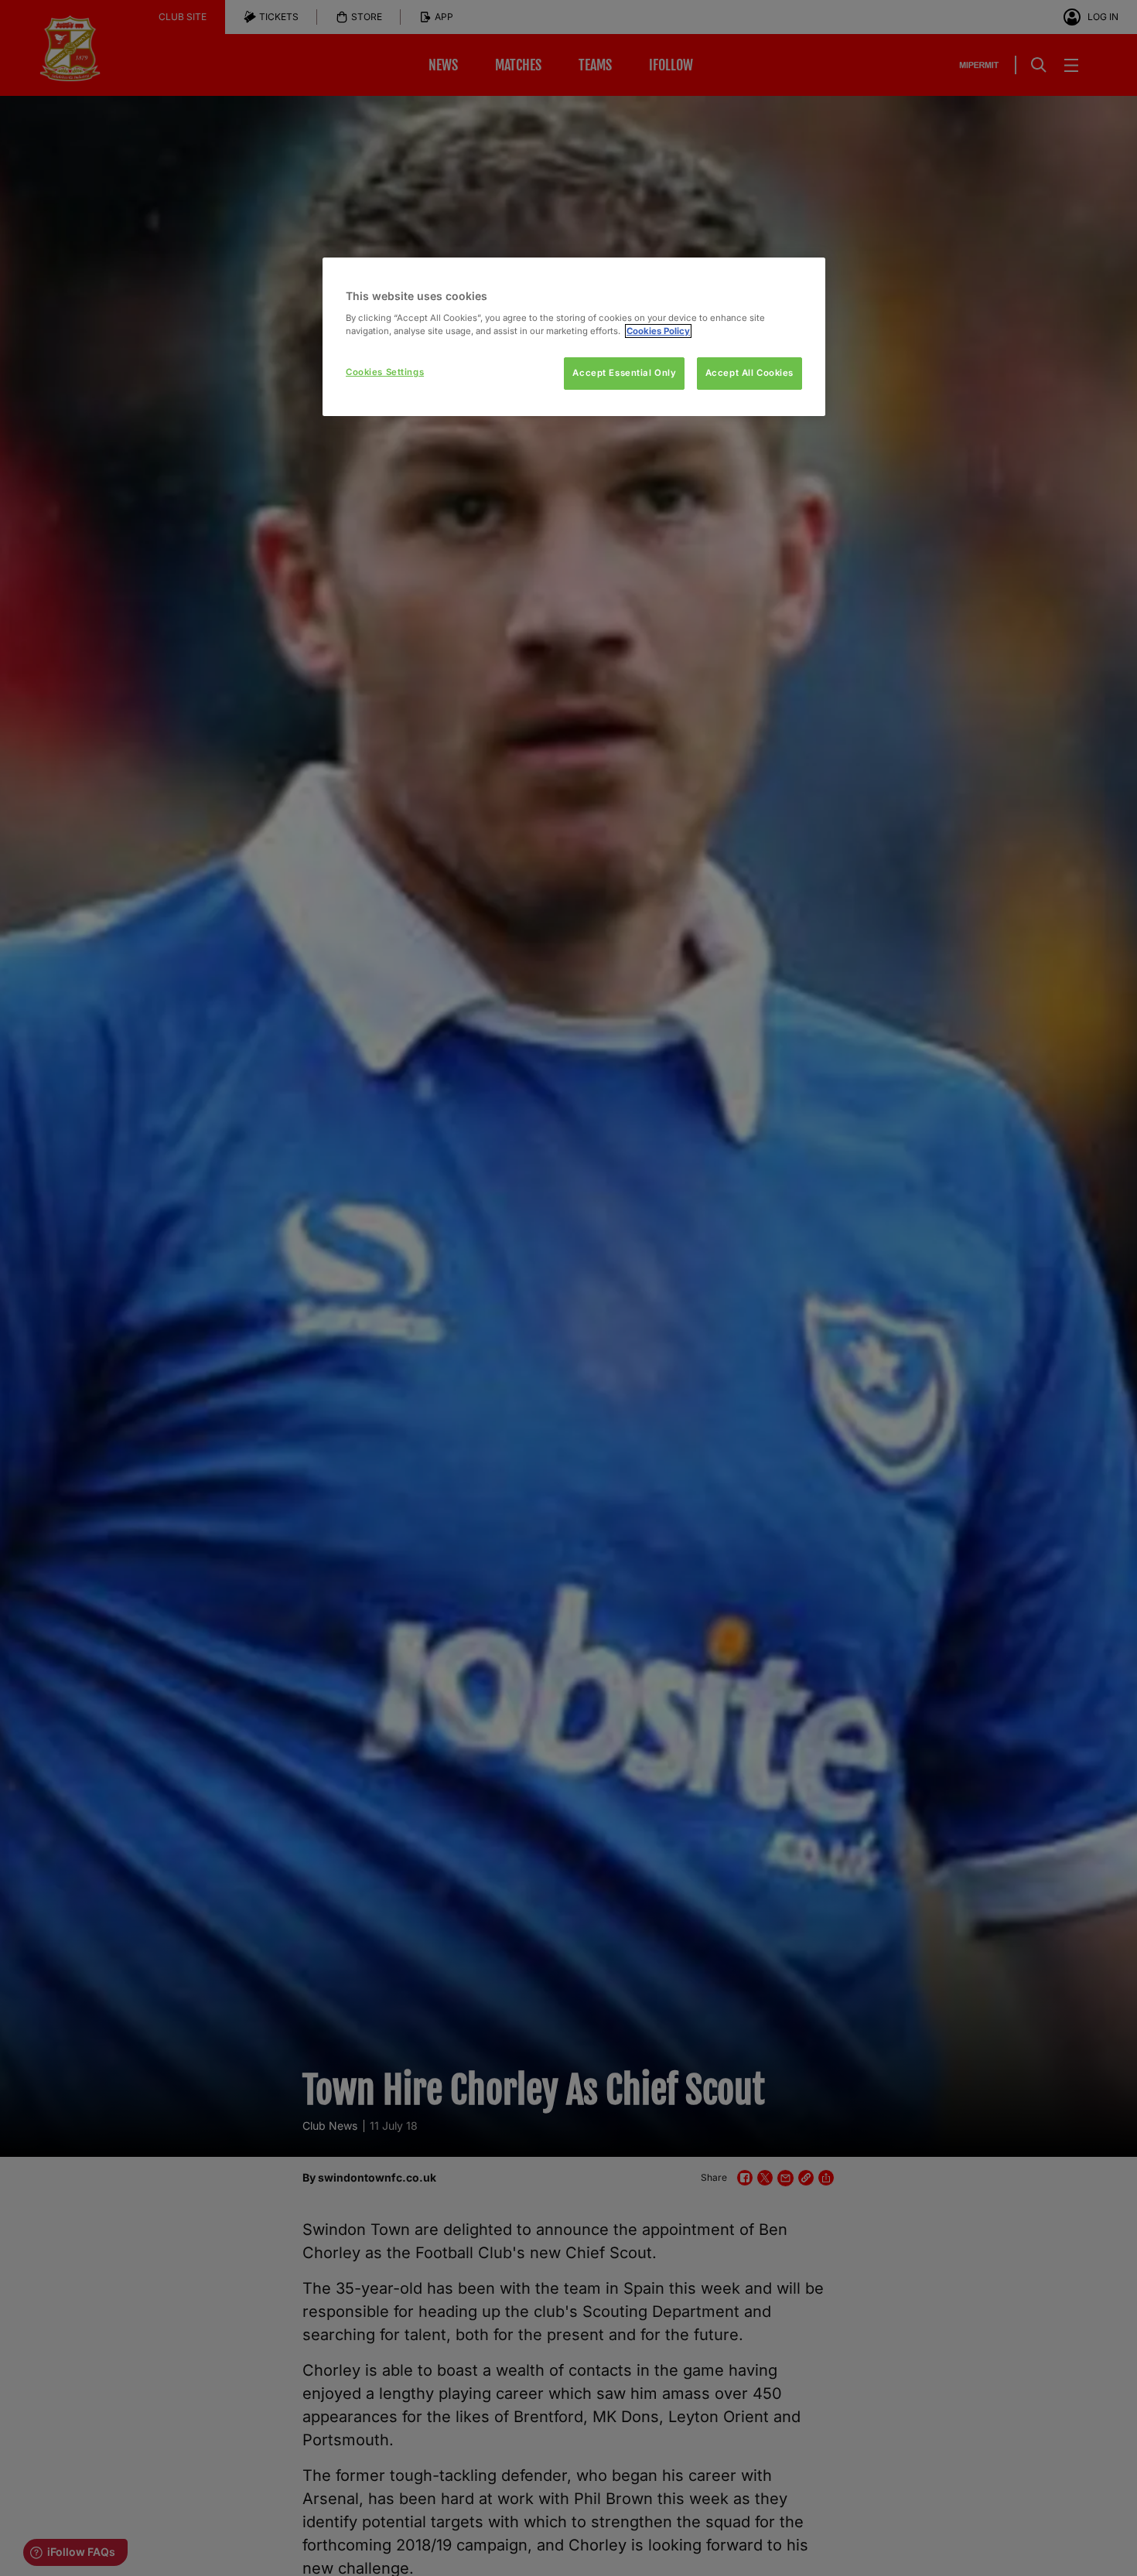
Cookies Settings (385, 372)
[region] (574, 337)
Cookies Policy (658, 331)
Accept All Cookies (749, 373)
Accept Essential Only (624, 373)
